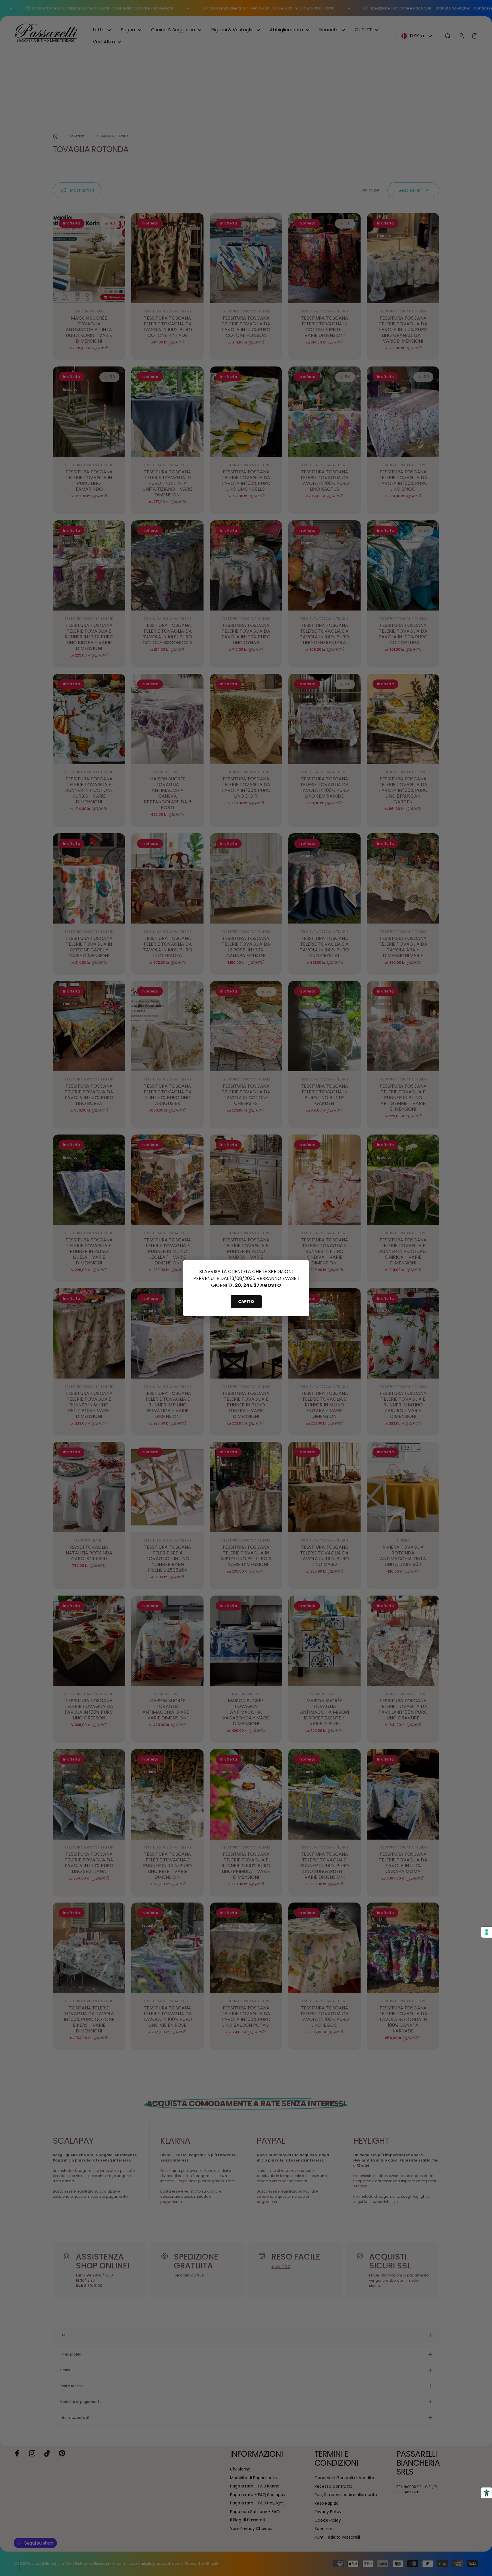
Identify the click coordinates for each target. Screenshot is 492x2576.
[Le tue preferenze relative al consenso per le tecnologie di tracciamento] (487, 1932)
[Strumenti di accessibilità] (487, 2493)
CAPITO (246, 1302)
